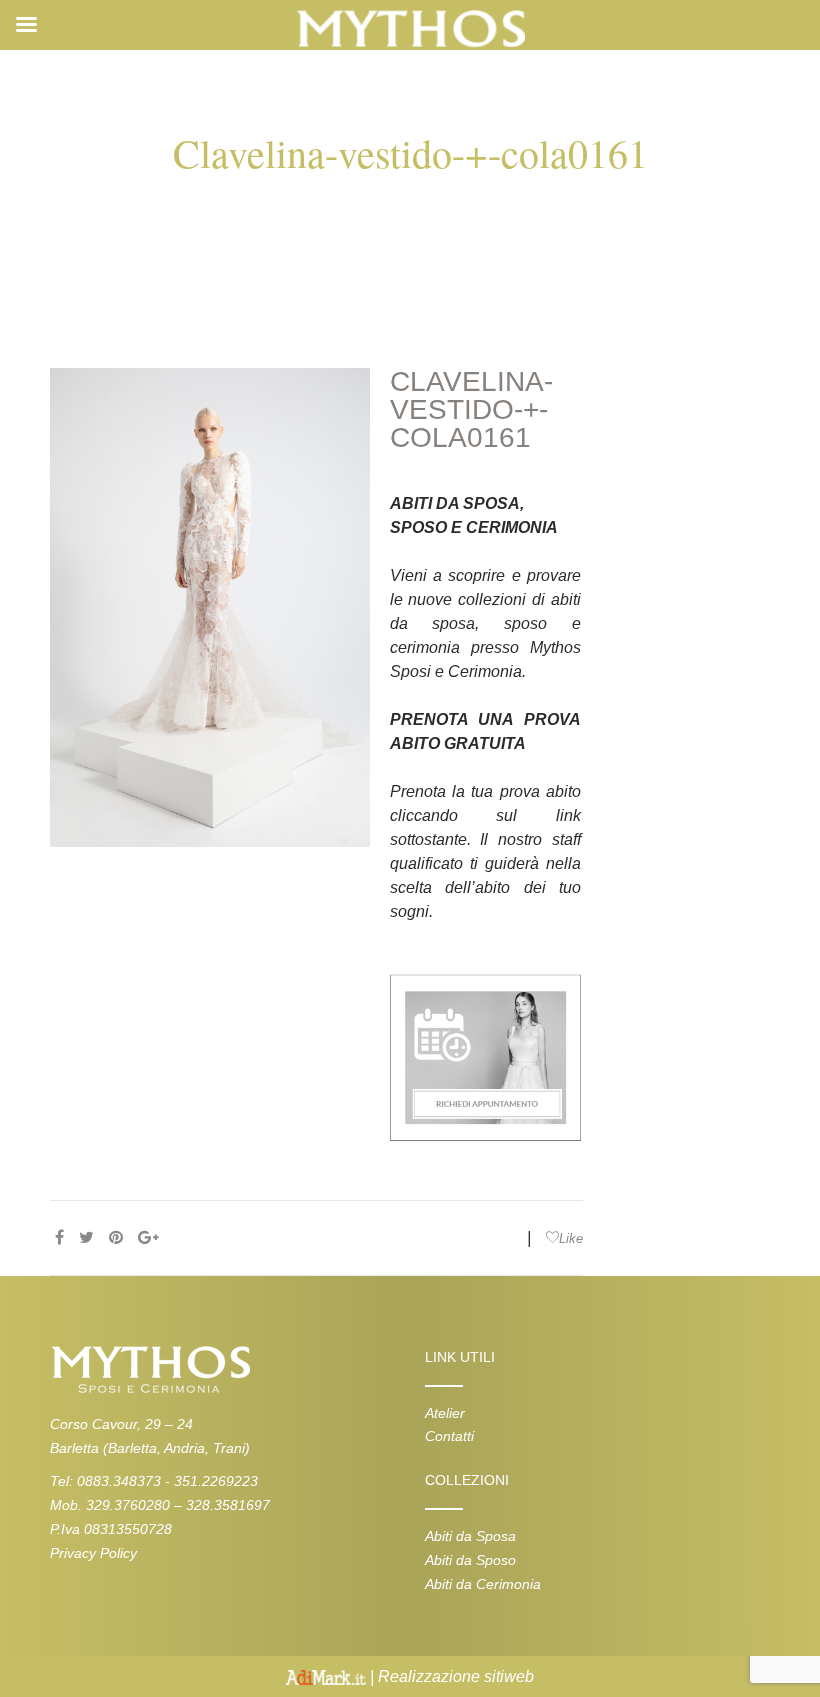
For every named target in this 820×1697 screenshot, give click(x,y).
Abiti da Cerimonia (483, 1584)
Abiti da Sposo (470, 1560)
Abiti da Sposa (470, 1536)
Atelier (445, 1413)
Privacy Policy (93, 1553)
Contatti (449, 1436)
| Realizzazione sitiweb (450, 1676)
